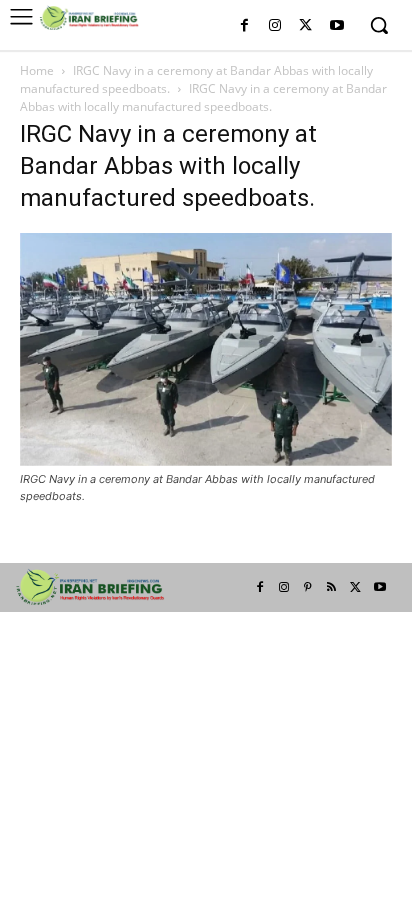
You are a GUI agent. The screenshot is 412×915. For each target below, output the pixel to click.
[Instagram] (275, 26)
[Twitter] (305, 26)
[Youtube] (336, 26)
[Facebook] (244, 26)
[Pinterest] (308, 588)
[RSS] (332, 588)
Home (37, 70)
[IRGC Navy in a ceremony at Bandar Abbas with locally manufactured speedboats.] (206, 460)
